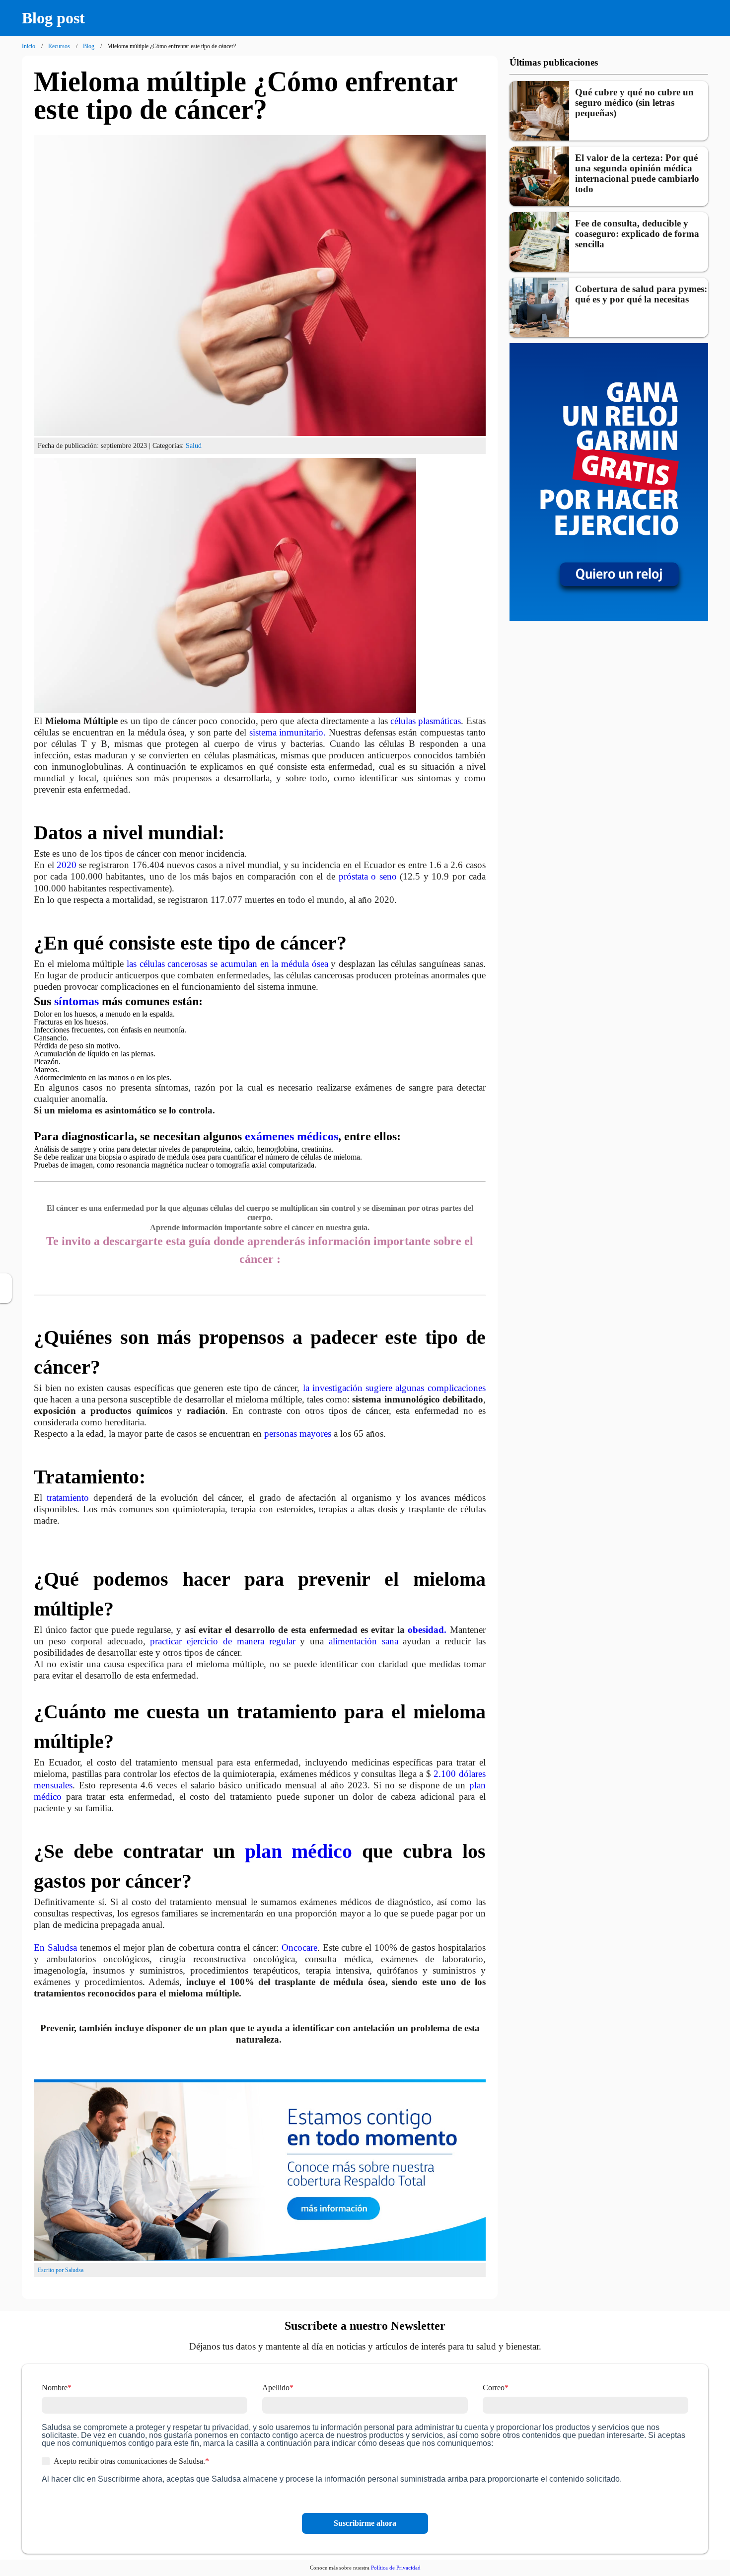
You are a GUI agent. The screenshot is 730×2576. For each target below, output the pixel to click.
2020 (67, 865)
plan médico (299, 1851)
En (41, 1948)
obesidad (426, 1630)
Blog (89, 46)
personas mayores (298, 1434)
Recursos (59, 46)
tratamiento (68, 1498)
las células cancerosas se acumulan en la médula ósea (227, 964)
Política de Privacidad (396, 2568)
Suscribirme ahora (365, 2523)
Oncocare (299, 1948)
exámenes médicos (292, 1136)
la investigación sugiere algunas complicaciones (394, 1388)
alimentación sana (366, 1641)
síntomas (76, 1001)
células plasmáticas (426, 721)
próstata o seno (368, 876)
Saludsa (62, 1948)
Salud (194, 445)
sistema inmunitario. (288, 732)
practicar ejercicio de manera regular (222, 1641)
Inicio (29, 46)
